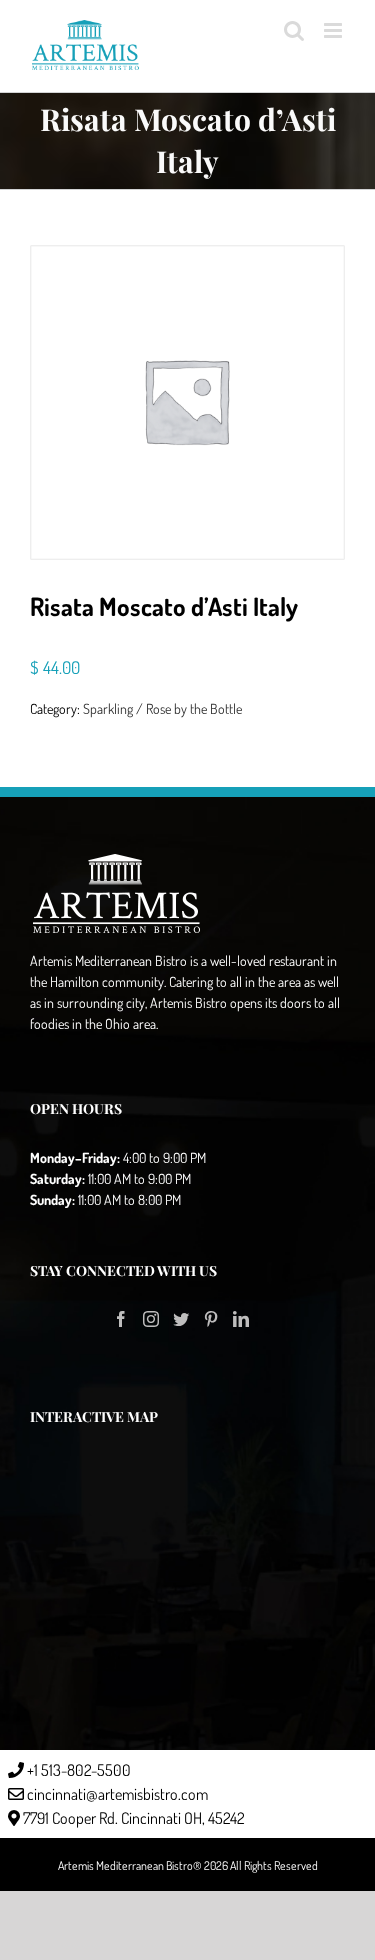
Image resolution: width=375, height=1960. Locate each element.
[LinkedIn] (241, 1319)
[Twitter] (181, 1319)
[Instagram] (151, 1319)
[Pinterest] (211, 1319)
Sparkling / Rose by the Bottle (162, 708)
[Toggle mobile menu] (334, 30)
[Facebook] (121, 1319)
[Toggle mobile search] (294, 30)
